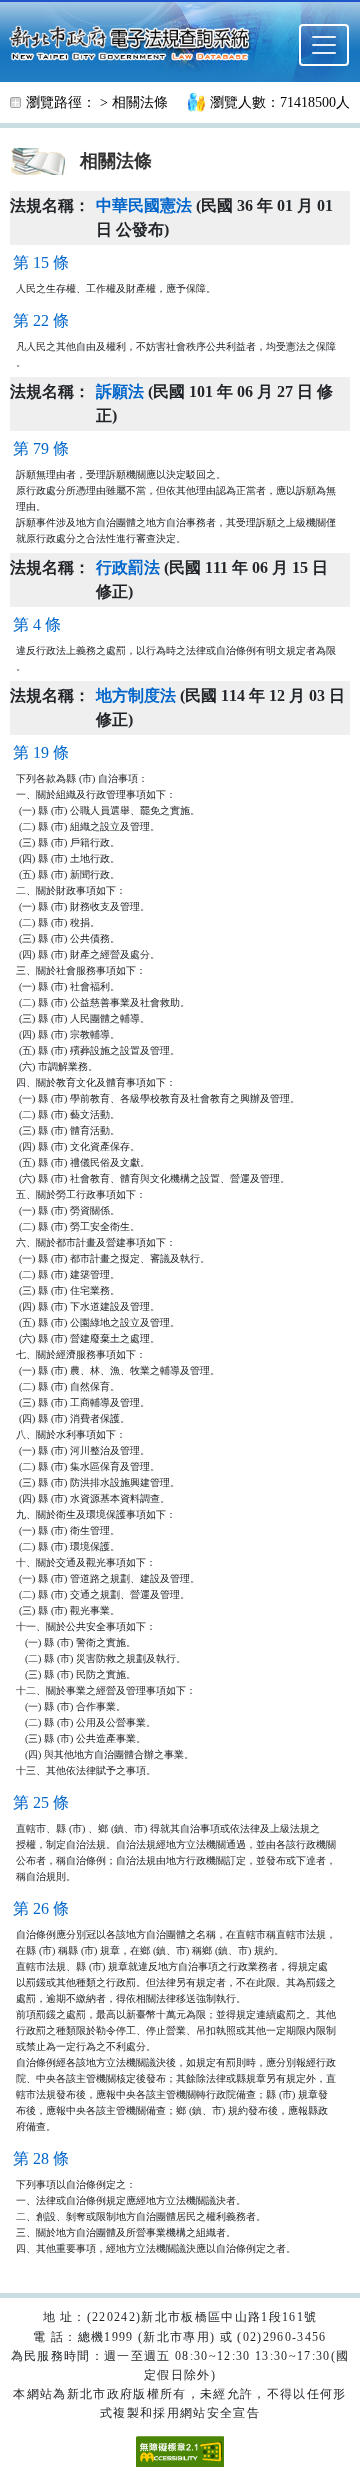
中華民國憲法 (144, 205)
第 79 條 (41, 448)
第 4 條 (37, 624)
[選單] (324, 45)
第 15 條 (41, 262)
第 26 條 (41, 1908)
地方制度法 (136, 695)
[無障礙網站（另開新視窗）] (180, 2450)
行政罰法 (128, 567)
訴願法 (120, 391)
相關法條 (140, 102)
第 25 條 (41, 1802)
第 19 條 (41, 752)
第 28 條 (41, 2158)
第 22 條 (41, 320)
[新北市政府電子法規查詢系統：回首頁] (135, 41)
